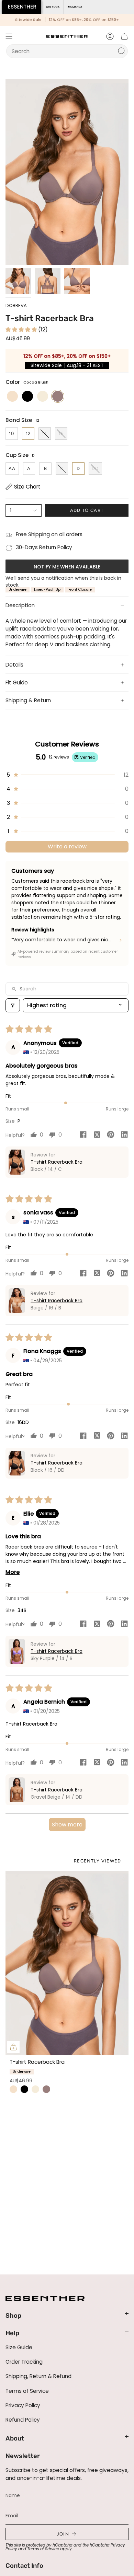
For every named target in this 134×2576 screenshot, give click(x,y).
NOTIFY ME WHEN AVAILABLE (67, 567)
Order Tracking (24, 2362)
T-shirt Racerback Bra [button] (57, 1162)
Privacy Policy (23, 2405)
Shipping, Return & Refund (38, 2376)
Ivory (35, 2089)
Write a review (67, 846)
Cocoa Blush (46, 2089)
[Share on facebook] (83, 1136)
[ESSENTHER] (22, 7)
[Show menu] (9, 36)
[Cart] (124, 36)
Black (24, 2089)
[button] (22, 330)
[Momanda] (75, 7)
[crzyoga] (53, 7)
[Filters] (13, 1005)
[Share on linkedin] (124, 1136)
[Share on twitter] (97, 1136)
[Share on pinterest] (111, 1136)
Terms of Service (27, 2391)
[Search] (122, 51)
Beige (13, 2089)
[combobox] (63, 51)
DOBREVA (16, 305)
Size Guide (19, 2347)
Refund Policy (23, 2420)
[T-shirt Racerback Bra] (67, 1963)
